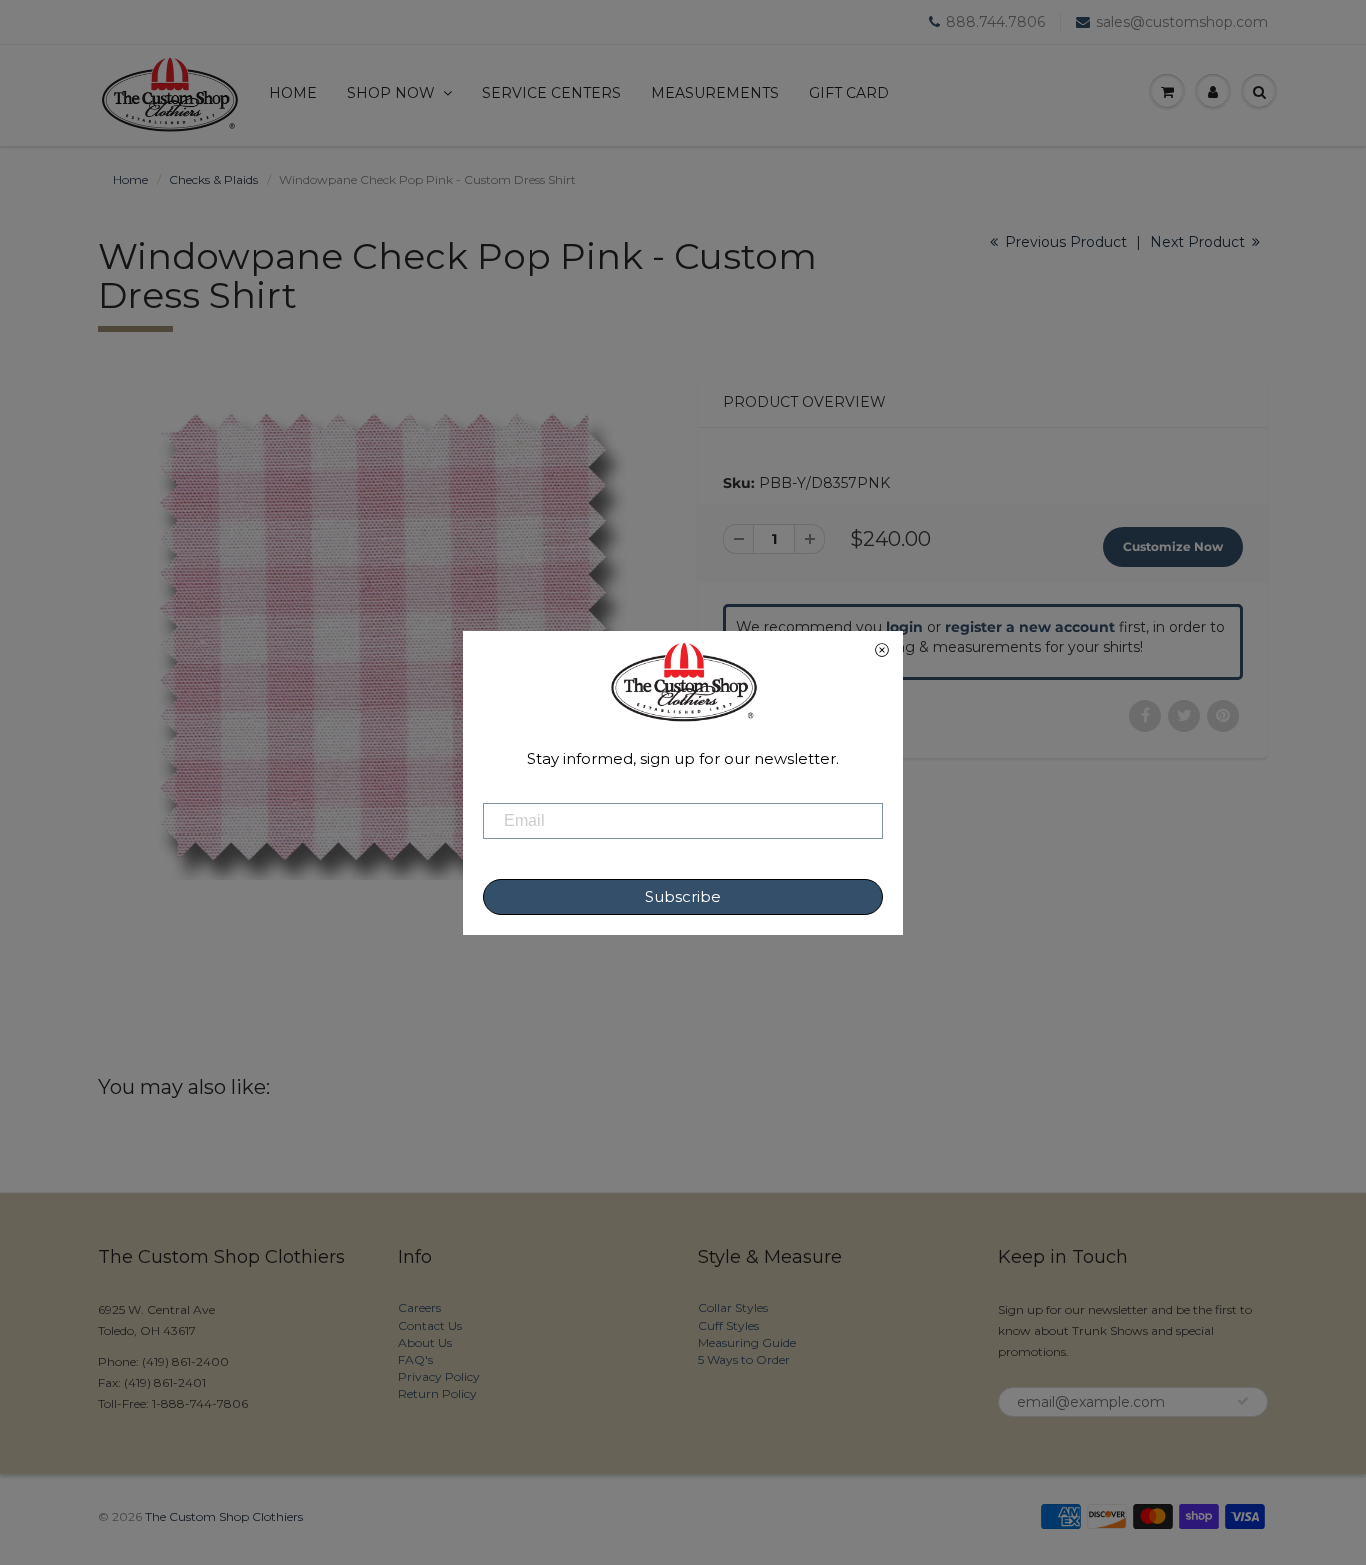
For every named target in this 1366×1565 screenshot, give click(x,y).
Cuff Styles (728, 1325)
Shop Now (391, 93)
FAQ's (415, 1359)
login (904, 627)
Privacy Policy (439, 1376)
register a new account (1030, 627)
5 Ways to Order (744, 1359)
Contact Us (430, 1325)
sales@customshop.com (1182, 22)
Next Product (1199, 242)
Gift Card (849, 93)
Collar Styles (733, 1307)
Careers (419, 1307)
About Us (425, 1342)
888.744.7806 (995, 22)
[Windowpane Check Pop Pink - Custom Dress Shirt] (383, 637)
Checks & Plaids (213, 179)
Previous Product (1064, 242)
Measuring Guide (747, 1342)
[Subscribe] (1243, 1401)
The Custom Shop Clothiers (224, 1516)
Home (293, 93)
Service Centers (551, 93)
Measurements (715, 93)
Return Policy (437, 1393)
